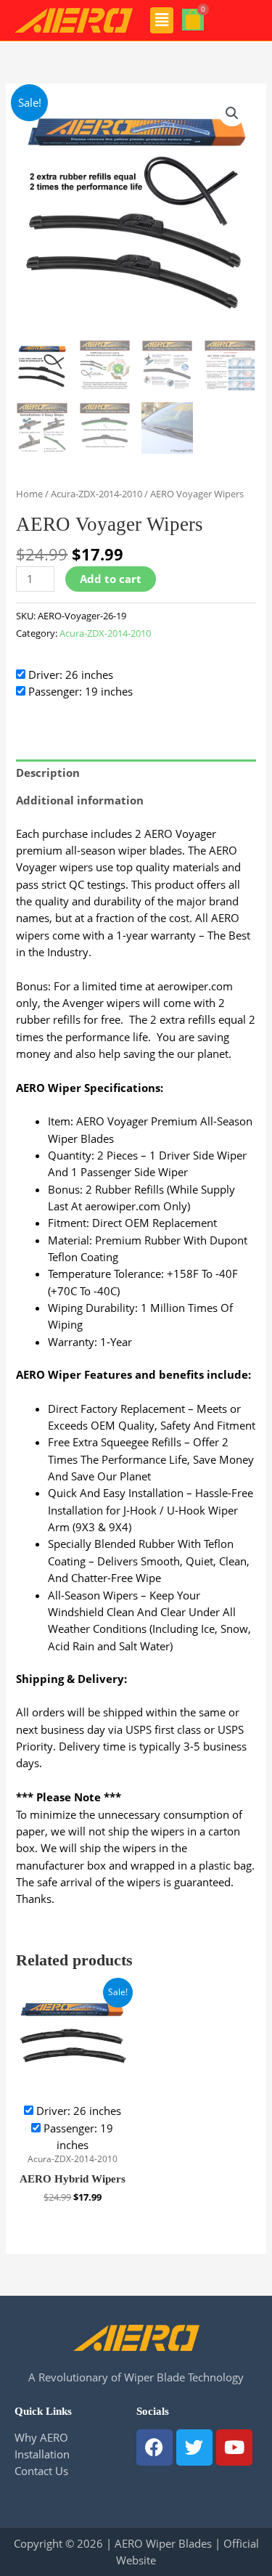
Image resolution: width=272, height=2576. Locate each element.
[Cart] (193, 20)
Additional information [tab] (80, 800)
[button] (162, 20)
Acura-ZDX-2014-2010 (96, 494)
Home (29, 494)
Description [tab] (48, 773)
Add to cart (111, 579)
